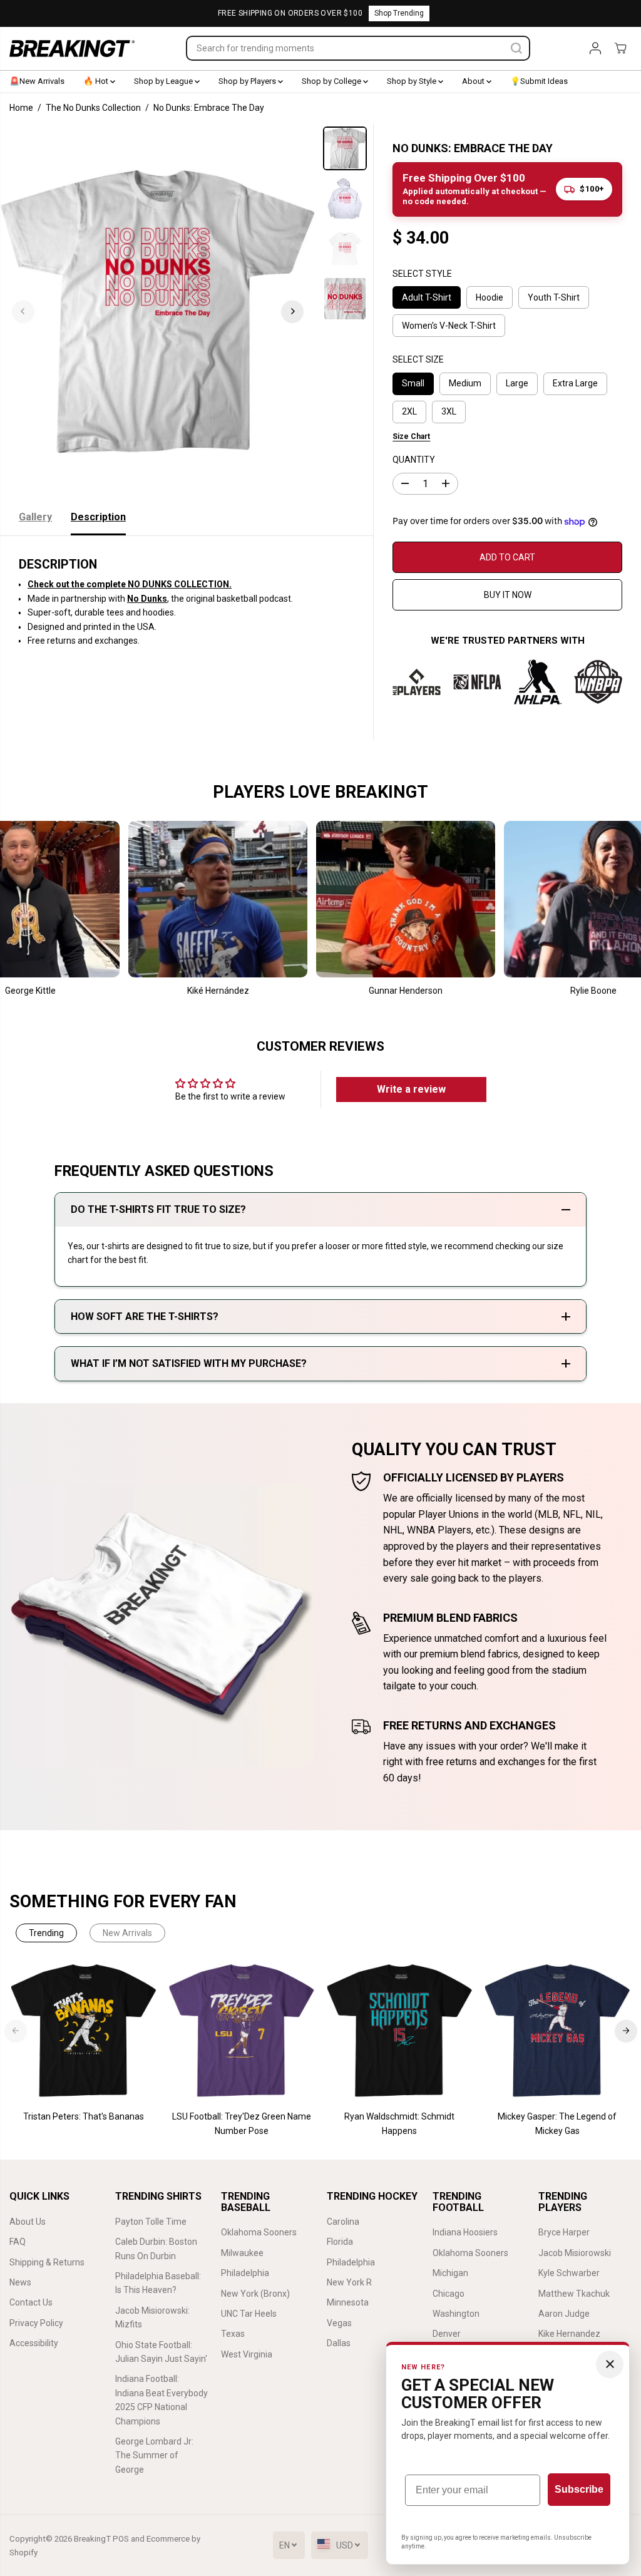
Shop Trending (399, 13)
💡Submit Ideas (539, 81)
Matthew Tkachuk (574, 2294)
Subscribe (579, 2489)
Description (98, 517)
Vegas (339, 2323)
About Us (28, 2222)
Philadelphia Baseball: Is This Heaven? (158, 2283)
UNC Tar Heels (249, 2314)
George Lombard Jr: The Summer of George (154, 2455)
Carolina (343, 2222)
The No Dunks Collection (93, 108)
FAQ (18, 2242)
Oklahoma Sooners (259, 2232)
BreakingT (92, 2539)
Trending (46, 1933)
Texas (233, 2334)
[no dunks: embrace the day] (158, 311)
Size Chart (411, 436)
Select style (422, 274)
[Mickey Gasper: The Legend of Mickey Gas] (557, 2031)
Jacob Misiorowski (575, 2253)
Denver (447, 2334)
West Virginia (247, 2354)
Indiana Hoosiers (465, 2232)
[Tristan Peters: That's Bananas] (84, 2031)
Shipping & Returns (47, 2262)
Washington (456, 2314)
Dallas (339, 2343)
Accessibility (34, 2343)
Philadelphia (245, 2273)
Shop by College (332, 81)
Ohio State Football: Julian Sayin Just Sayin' (161, 2352)
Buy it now (508, 595)
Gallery (35, 517)
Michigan (450, 2273)
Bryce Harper (564, 2232)
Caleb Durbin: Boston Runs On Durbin (156, 2249)
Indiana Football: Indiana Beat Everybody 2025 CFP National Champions (162, 2400)
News (20, 2282)
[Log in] (595, 48)
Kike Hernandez (569, 2334)
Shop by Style (413, 81)
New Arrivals (127, 1933)
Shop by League (164, 81)
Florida (340, 2242)
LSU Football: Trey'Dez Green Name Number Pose (242, 2123)
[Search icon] (516, 48)
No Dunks (147, 599)
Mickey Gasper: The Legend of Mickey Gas (557, 2123)
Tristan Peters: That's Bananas (84, 2116)
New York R (349, 2282)
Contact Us (31, 2302)
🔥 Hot (97, 81)
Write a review (411, 1089)
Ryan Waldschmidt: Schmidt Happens (399, 2123)
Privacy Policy (36, 2323)
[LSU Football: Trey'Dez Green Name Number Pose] (242, 2031)
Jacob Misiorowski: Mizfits (152, 2317)
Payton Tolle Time (151, 2222)
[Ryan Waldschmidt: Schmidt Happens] (399, 2031)
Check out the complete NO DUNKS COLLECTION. (130, 584)
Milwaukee (242, 2253)
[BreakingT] (72, 49)
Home (21, 108)
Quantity (414, 460)
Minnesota (348, 2302)
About (474, 81)
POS (121, 2539)
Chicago (449, 2294)
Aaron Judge (564, 2314)
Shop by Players (248, 81)
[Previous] (23, 311)
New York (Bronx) (255, 2294)
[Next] (292, 311)
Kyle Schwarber (569, 2273)
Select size (418, 359)
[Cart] (620, 48)
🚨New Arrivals (37, 81)
